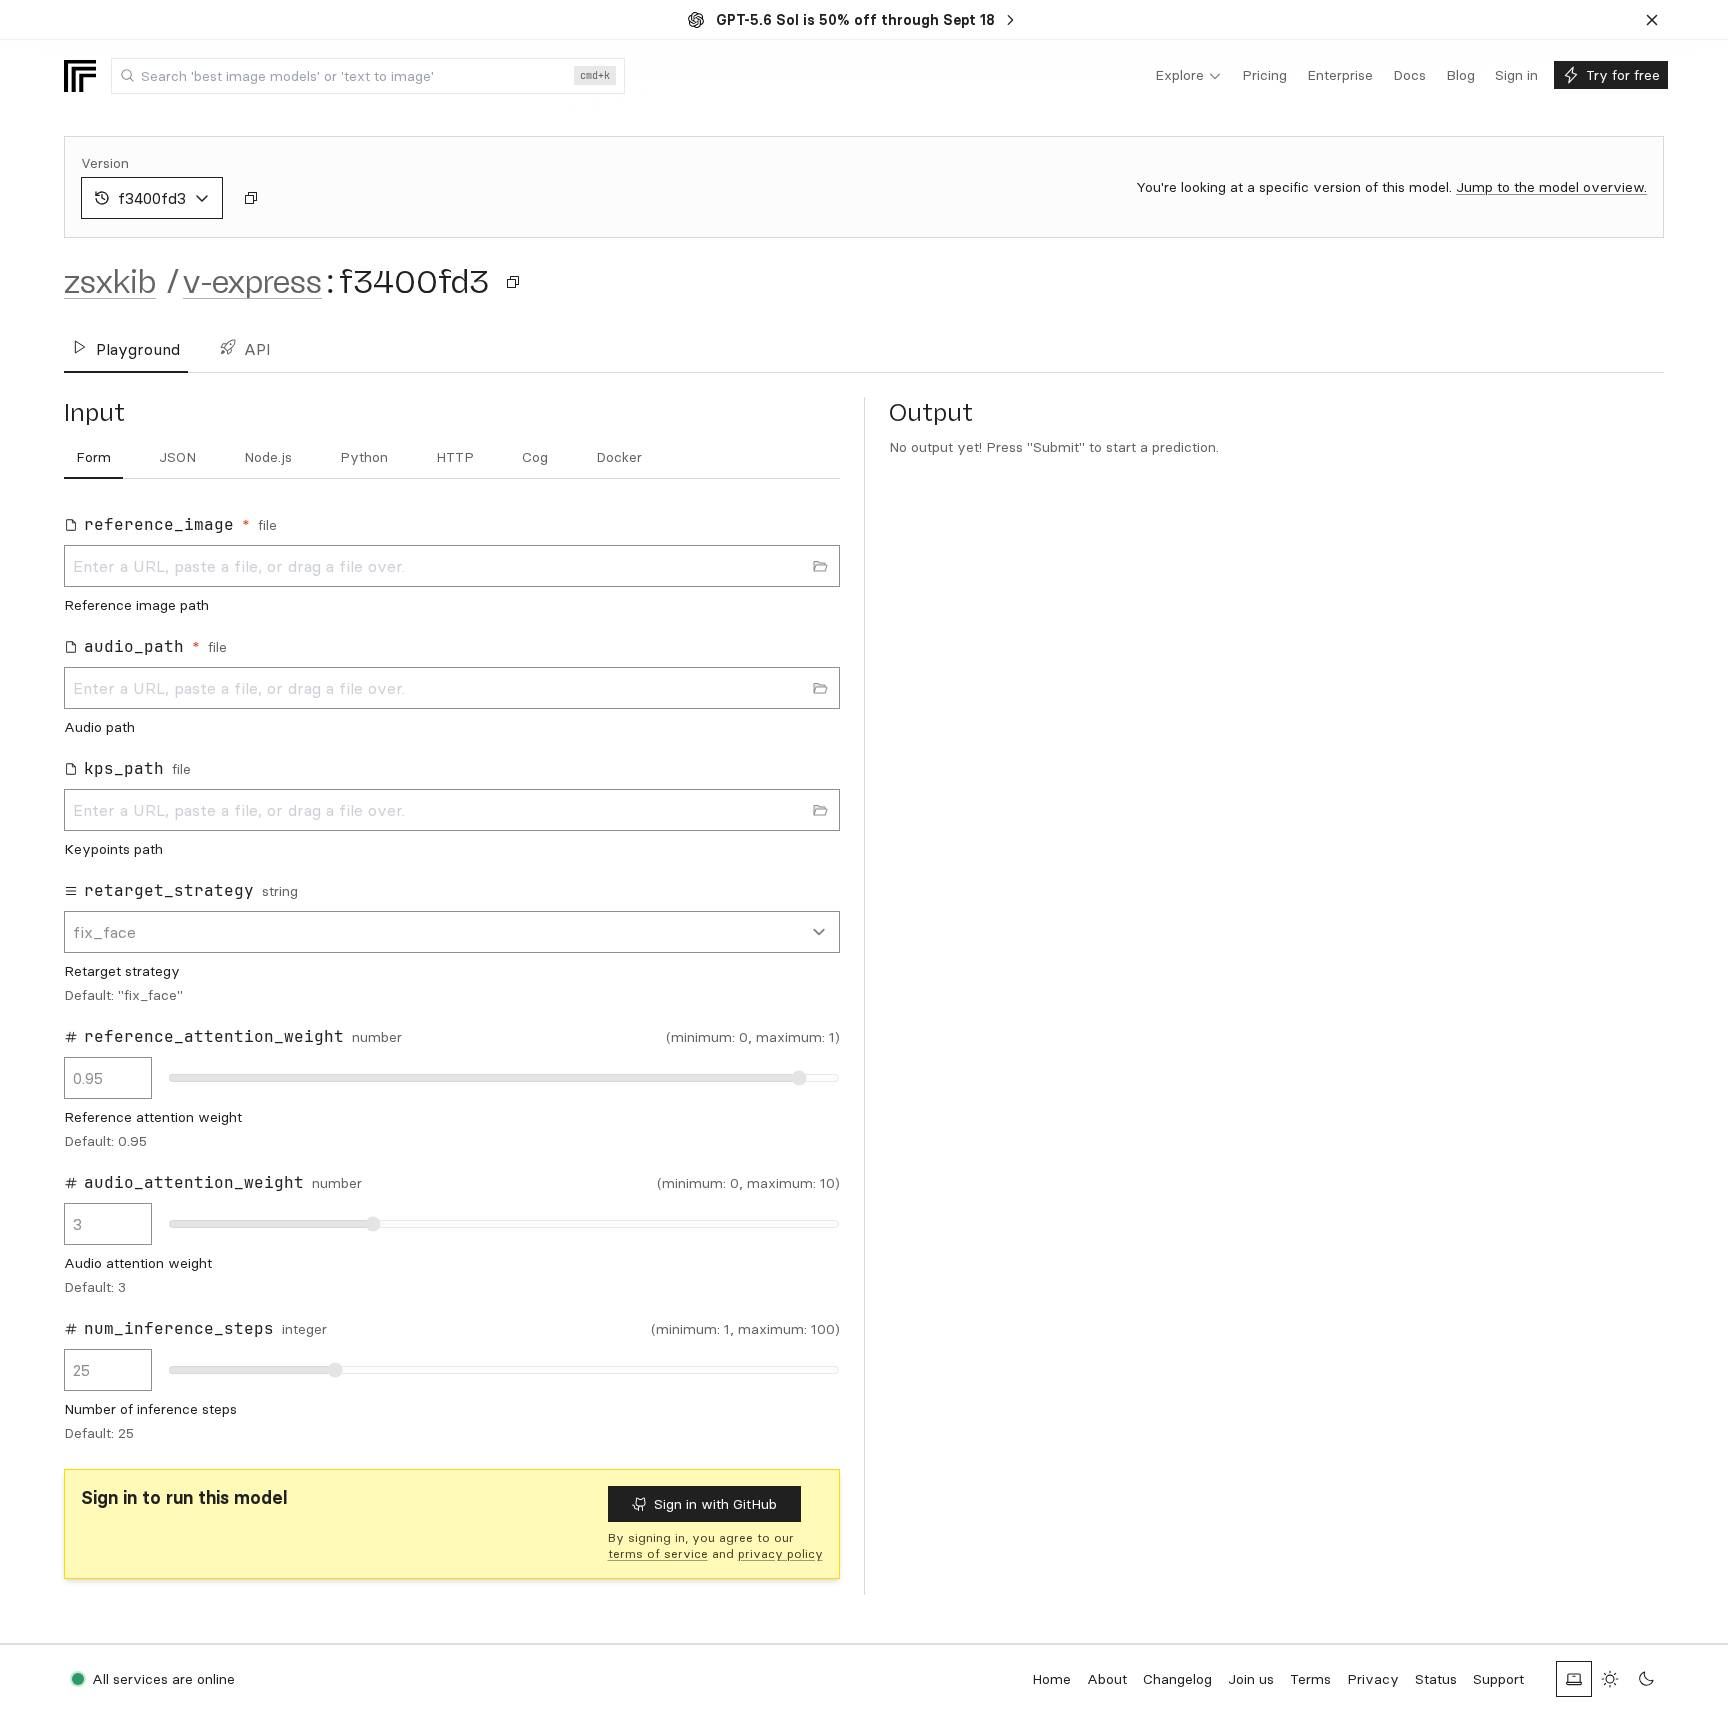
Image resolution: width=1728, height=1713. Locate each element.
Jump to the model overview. (1551, 187)
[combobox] (368, 76)
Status (1436, 1679)
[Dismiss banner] (1652, 20)
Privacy (1373, 1679)
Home (1051, 1679)
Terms (1310, 1679)
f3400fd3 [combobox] (152, 198)
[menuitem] (1188, 76)
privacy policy (780, 1553)
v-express (252, 282)
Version (105, 163)
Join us (1251, 1679)
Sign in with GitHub (715, 1504)
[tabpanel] (452, 978)
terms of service (658, 1553)
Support (1498, 1679)
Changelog (1177, 1679)
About (1107, 1679)
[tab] (93, 458)
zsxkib (110, 282)
